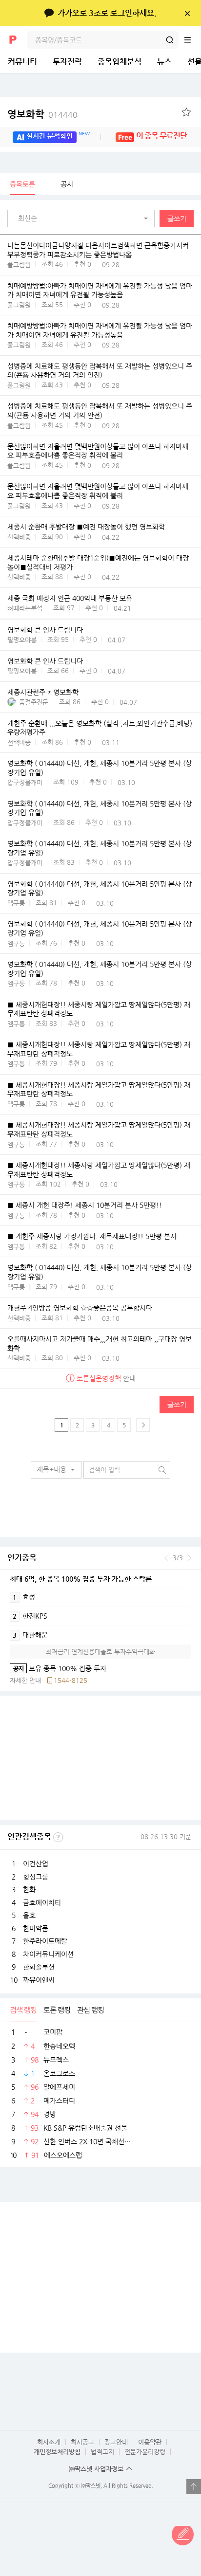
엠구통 (16, 903)
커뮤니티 (22, 62)
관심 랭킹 (90, 2010)
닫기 (187, 13)
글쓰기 (177, 219)
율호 (29, 1915)
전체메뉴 (192, 40)
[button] (83, 219)
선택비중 (19, 537)
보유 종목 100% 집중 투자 (58, 1668)
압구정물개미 (25, 782)
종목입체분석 (120, 62)
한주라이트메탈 (45, 1941)
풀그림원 (19, 265)
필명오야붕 (22, 640)
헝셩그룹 (36, 1877)
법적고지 (102, 2452)
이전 (166, 1558)
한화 (29, 1889)
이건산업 (36, 1863)
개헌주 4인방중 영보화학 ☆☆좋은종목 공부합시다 (80, 1308)
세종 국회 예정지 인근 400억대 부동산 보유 (70, 598)
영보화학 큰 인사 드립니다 (45, 630)
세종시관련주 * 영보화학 (43, 692)
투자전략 (67, 62)
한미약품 (36, 1928)
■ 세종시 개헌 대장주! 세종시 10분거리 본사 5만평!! (85, 1206)
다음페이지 (143, 1425)
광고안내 (116, 2442)
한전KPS (30, 1616)
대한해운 (30, 1635)
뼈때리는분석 (25, 608)
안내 (106, 1378)
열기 (194, 2486)
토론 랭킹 (57, 2010)
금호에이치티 (42, 1902)
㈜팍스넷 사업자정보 (96, 2469)
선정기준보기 (58, 1837)
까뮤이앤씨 (39, 1980)
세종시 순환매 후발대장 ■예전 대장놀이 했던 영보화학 (86, 527)
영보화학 (42, 114)
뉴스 (164, 62)
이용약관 (150, 2442)
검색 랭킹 (23, 2010)
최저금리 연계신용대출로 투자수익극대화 (100, 1652)
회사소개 (49, 2442)
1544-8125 (70, 1680)
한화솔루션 (39, 1967)
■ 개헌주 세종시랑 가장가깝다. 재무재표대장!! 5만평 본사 (92, 1237)
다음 (190, 1558)
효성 (24, 1597)
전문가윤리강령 (145, 2452)
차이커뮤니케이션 (48, 1954)
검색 (170, 40)
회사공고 (82, 2442)
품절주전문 (34, 702)
